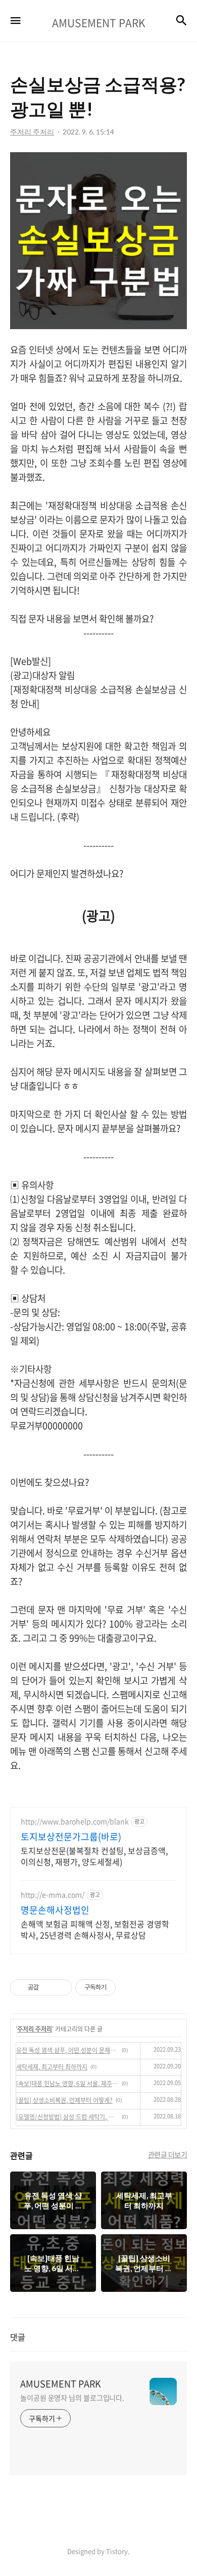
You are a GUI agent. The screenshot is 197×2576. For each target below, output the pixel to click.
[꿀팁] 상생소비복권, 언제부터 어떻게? (64, 2100)
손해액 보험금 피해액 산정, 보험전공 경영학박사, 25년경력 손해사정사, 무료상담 (95, 1929)
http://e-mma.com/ (53, 1895)
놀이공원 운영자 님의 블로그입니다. (72, 2398)
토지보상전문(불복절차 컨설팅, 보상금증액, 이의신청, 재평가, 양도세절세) (94, 1856)
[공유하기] (48, 1987)
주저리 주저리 (35, 2029)
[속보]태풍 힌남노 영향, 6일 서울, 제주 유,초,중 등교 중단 (67, 2084)
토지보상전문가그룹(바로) (71, 1837)
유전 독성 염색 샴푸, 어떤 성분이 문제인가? (67, 2050)
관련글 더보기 (168, 2154)
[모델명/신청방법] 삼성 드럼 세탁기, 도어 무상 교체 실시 (67, 2117)
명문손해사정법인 (55, 1910)
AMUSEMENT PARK (61, 2384)
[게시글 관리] (61, 1987)
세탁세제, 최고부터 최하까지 (52, 2067)
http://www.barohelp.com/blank (75, 1821)
